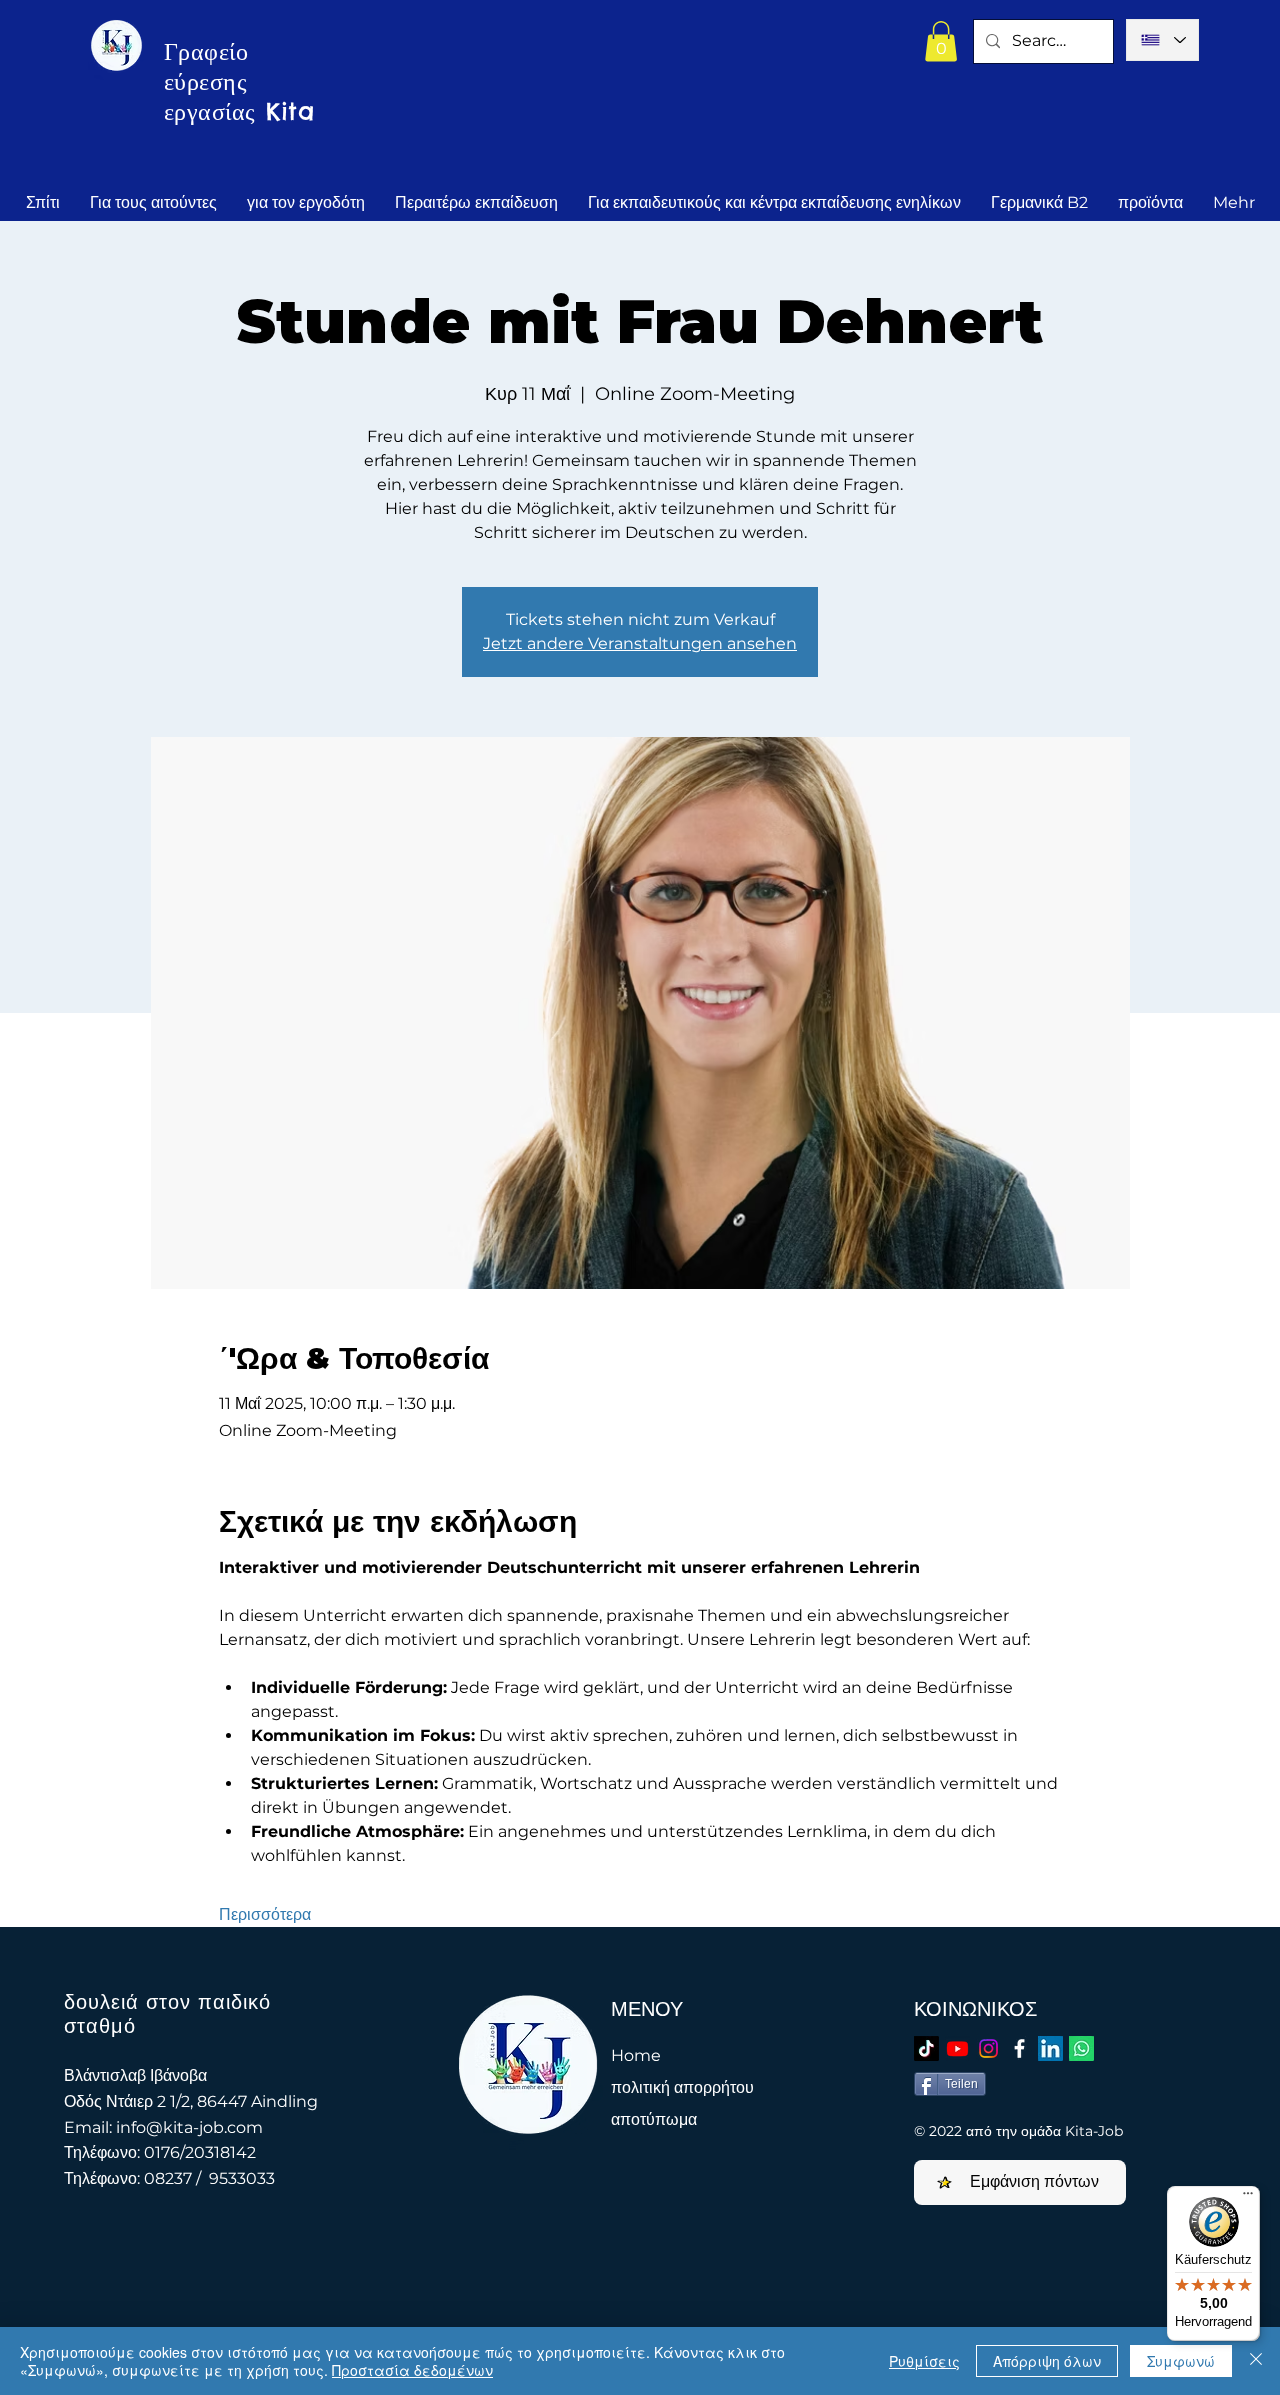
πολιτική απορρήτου (682, 2087)
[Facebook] (1019, 2048)
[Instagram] (988, 2048)
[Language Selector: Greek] (1162, 40)
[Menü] (1248, 2198)
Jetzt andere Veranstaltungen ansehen (640, 643)
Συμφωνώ (1181, 2361)
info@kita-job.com (189, 2127)
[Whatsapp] (1081, 2048)
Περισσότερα (265, 1914)
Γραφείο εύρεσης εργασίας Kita (239, 81)
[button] (941, 41)
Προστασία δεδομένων (412, 2370)
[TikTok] (926, 2048)
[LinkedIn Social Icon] (1050, 2048)
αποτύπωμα (654, 2119)
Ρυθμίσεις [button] (924, 2361)
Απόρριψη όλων (1047, 2361)
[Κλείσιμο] (1256, 2361)
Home (636, 2055)
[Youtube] (957, 2048)
